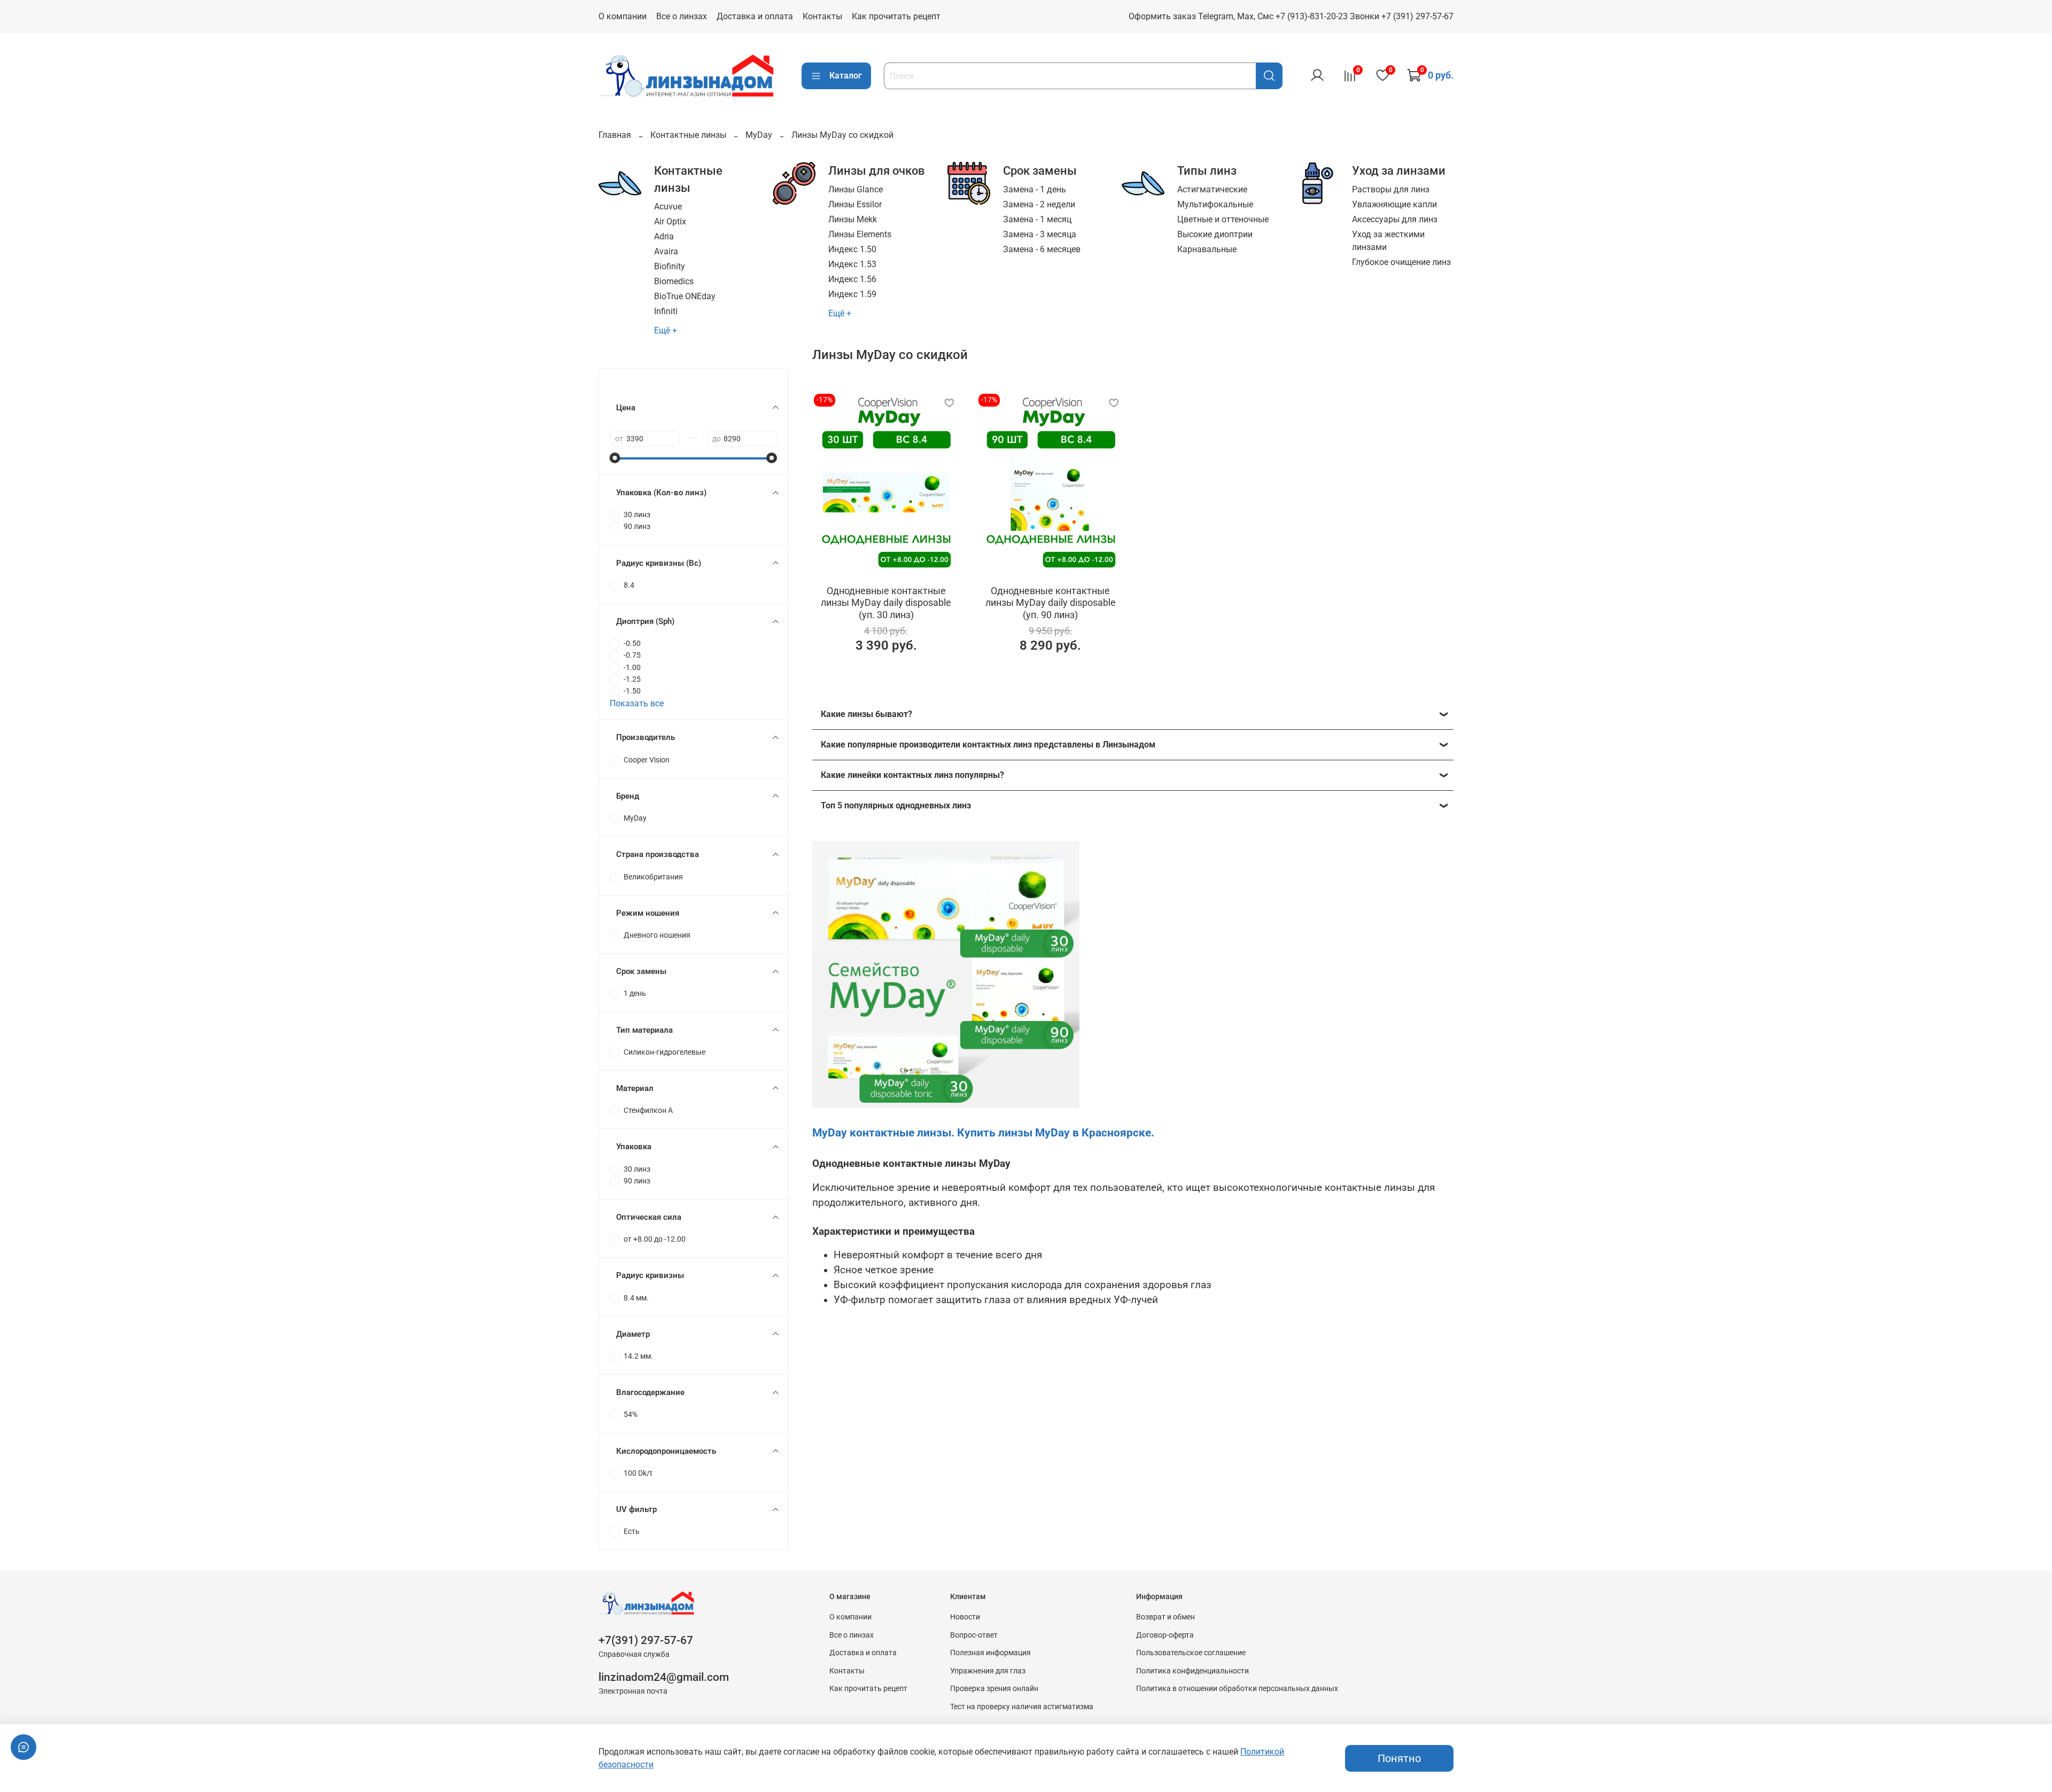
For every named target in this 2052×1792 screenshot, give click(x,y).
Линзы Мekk (853, 219)
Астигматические (1212, 189)
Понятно (1399, 1758)
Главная (615, 135)
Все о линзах (682, 16)
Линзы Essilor (855, 204)
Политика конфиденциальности (1192, 1671)
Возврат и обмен (1165, 1617)
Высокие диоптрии (1215, 234)
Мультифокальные (1215, 204)
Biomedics (674, 281)
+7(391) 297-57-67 (646, 1640)
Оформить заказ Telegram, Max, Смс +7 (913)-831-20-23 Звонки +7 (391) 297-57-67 (1291, 16)
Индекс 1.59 (852, 294)
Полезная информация (990, 1653)
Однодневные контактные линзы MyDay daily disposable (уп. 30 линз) (886, 603)
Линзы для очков (877, 170)
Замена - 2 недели (1039, 204)
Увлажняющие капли (1394, 204)
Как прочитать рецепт (896, 16)
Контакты (822, 16)
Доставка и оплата (755, 16)
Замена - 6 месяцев (1042, 249)
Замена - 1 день (1035, 189)
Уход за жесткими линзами (1388, 241)
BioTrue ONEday (685, 296)
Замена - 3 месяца (1040, 234)
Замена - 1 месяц (1037, 219)
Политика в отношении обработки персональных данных (1237, 1689)
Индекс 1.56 (852, 279)
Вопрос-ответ (974, 1635)
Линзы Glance (856, 189)
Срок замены (1040, 170)
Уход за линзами (1399, 170)
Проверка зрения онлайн (994, 1689)
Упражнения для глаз (988, 1671)
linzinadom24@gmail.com (664, 1677)
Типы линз (1207, 170)
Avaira (666, 251)
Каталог (846, 76)
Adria (664, 236)
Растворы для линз (1391, 189)
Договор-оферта (1165, 1635)
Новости (965, 1617)
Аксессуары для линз (1395, 219)
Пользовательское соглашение (1191, 1653)
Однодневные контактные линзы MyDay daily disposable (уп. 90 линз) (1051, 603)
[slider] (615, 458)
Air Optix (670, 221)
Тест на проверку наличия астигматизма (1022, 1707)
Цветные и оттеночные (1223, 219)
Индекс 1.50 (852, 249)
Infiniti (666, 311)
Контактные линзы (688, 135)
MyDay (759, 135)
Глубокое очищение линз (1401, 262)
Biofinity (670, 266)
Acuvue (668, 207)
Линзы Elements (860, 234)
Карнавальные (1207, 249)
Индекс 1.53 (852, 264)
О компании (623, 16)
